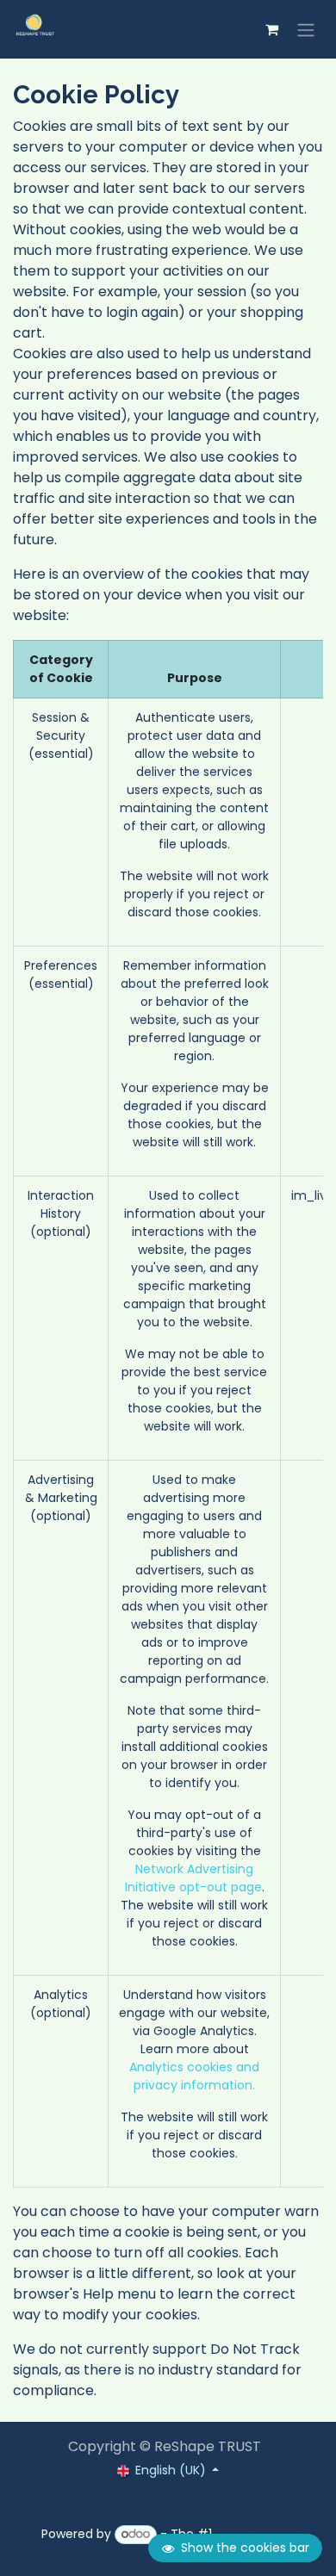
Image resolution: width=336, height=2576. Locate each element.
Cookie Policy (168, 2494)
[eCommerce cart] (271, 29)
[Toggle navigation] (306, 29)
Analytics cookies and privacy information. (194, 2076)
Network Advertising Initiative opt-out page (193, 1878)
